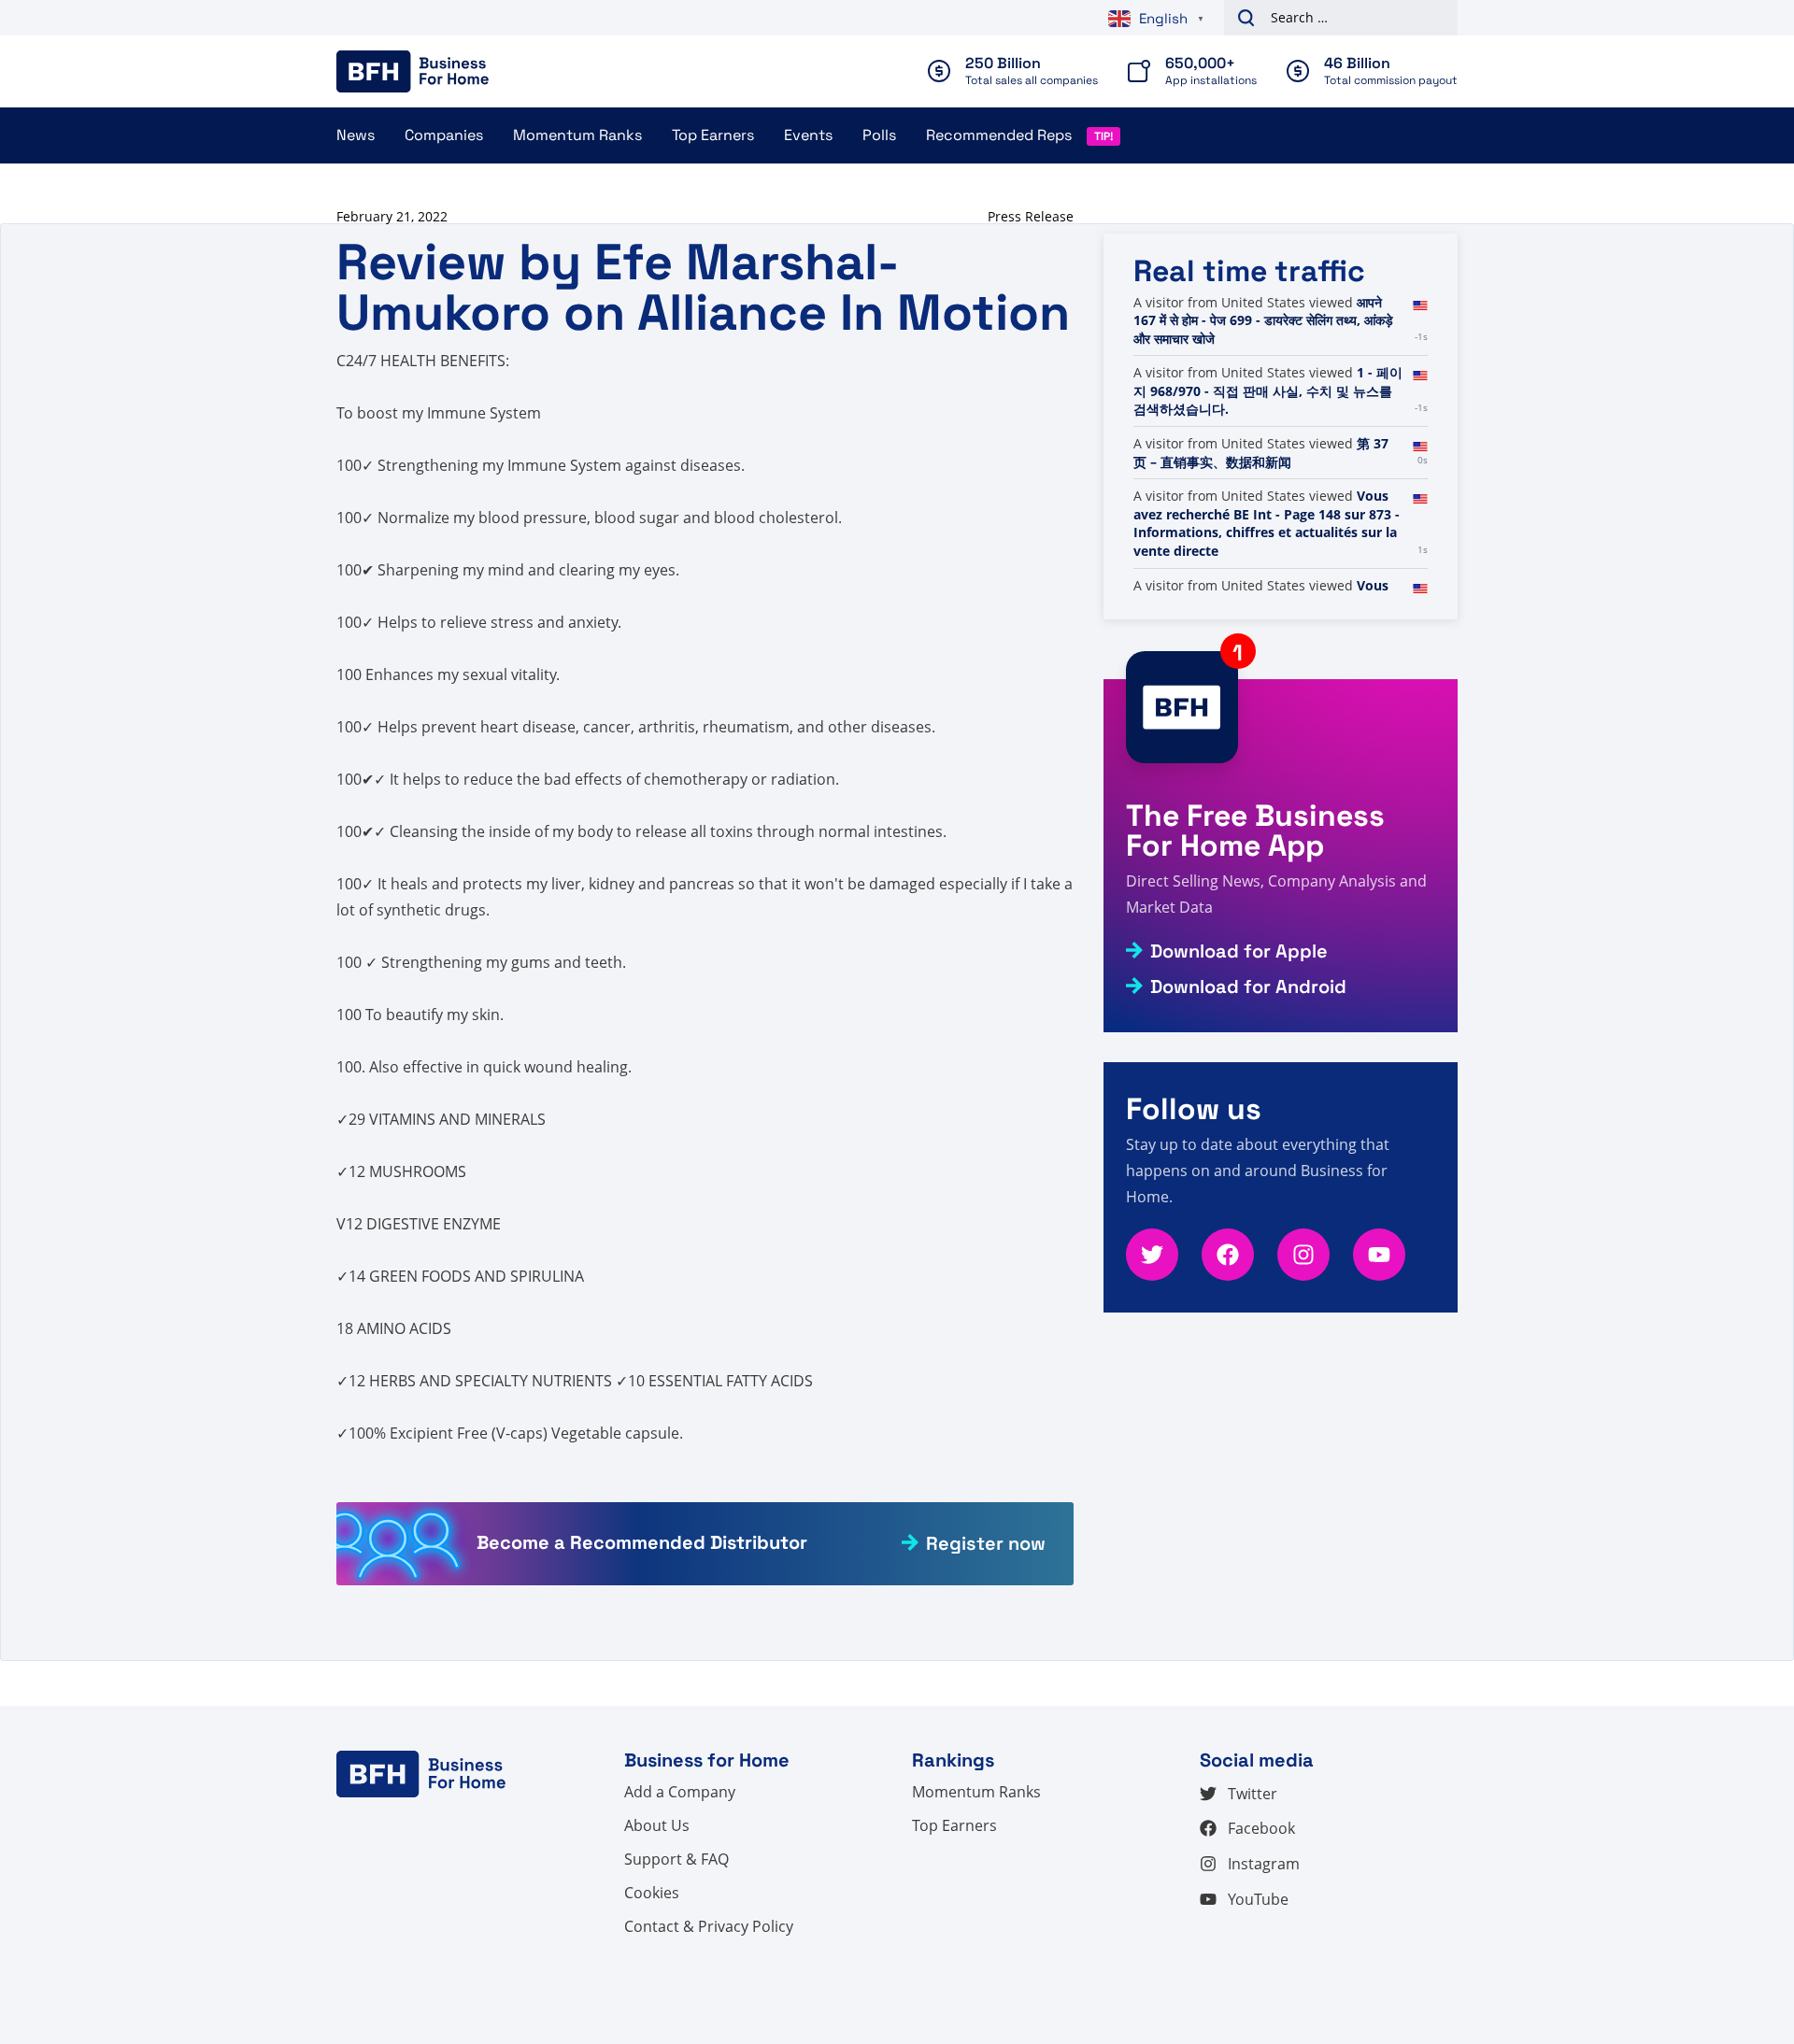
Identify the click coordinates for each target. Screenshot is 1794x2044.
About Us (657, 1825)
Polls (879, 135)
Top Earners (713, 135)
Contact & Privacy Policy (709, 1926)
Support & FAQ (676, 1859)
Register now (986, 1543)
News (356, 135)
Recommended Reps (999, 135)
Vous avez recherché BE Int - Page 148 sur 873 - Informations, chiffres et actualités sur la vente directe (1267, 523)
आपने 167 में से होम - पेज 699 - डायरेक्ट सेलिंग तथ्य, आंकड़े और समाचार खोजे (1263, 320)
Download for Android (1248, 987)
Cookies (652, 1893)
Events (808, 135)
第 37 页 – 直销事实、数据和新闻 (1261, 453)
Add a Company (680, 1792)
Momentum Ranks (577, 135)
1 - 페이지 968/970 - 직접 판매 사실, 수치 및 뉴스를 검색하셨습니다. (1268, 390)
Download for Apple (1239, 951)
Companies (444, 135)
